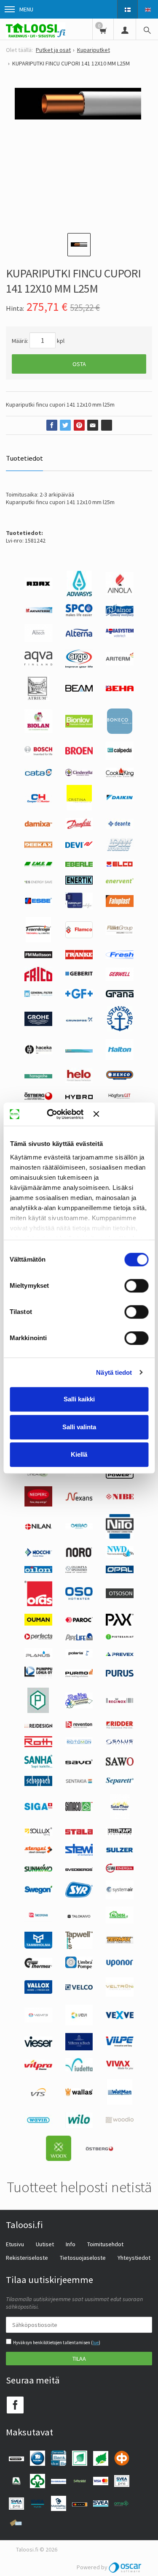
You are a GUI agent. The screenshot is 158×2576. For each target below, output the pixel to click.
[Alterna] (79, 635)
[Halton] (120, 1058)
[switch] (136, 1286)
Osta (79, 364)
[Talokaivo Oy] (79, 1916)
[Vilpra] (38, 2068)
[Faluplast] (120, 905)
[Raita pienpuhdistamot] (79, 1706)
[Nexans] (79, 1499)
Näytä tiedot (114, 1372)
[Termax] (120, 1942)
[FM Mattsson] (38, 956)
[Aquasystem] (120, 635)
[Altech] (38, 640)
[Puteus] (38, 1711)
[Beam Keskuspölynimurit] (79, 689)
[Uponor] (120, 1965)
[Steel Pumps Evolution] (120, 1834)
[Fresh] (120, 957)
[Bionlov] (79, 725)
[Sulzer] (120, 1851)
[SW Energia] (120, 1870)
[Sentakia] (79, 1782)
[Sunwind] (38, 1870)
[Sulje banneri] (121, 1114)
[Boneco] (120, 732)
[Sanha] (38, 1766)
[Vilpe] (120, 2045)
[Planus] (38, 1656)
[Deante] (120, 827)
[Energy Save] (38, 881)
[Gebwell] (120, 979)
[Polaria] (79, 1655)
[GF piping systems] (79, 996)
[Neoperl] (38, 1504)
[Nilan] (38, 1528)
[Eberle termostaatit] (79, 865)
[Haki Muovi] (79, 1050)
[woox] (59, 2159)
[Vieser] (38, 2045)
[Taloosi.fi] (36, 29)
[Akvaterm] (38, 611)
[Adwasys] (79, 594)
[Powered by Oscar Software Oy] (126, 2567)
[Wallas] (79, 2094)
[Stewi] (79, 1854)
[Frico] (38, 979)
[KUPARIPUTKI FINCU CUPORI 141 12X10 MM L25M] (79, 152)
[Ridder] (120, 1726)
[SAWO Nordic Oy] (120, 1764)
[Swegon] (38, 1892)
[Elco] (120, 866)
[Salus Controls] (120, 1743)
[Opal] (120, 1571)
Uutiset (45, 2244)
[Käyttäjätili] (125, 29)
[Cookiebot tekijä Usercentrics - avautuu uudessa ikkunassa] (59, 1114)
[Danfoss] (79, 828)
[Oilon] (38, 1571)
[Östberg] (99, 2149)
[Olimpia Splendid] (79, 1571)
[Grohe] (38, 1024)
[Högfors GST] (120, 1099)
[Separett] (120, 1782)
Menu (26, 9)
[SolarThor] (120, 1817)
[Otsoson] (120, 1596)
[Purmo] (79, 1675)
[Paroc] (79, 1621)
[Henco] (120, 1078)
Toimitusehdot (105, 2244)
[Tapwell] (79, 1947)
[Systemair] (120, 1897)
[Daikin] (120, 798)
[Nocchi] (38, 1555)
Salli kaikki (79, 1399)
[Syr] (79, 1895)
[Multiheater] (38, 1476)
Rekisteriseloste (27, 2258)
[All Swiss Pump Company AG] (79, 614)
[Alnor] (120, 614)
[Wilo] (79, 2126)
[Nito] (120, 1536)
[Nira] (79, 1527)
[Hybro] (79, 1097)
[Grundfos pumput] (79, 1020)
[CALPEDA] (120, 758)
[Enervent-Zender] (120, 881)
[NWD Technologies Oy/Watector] (120, 1556)
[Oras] (38, 1604)
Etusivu (15, 2244)
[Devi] (79, 846)
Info (71, 2244)
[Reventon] (79, 1726)
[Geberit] (79, 975)
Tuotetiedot (24, 458)
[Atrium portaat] (38, 699)
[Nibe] (120, 1498)
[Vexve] (120, 2017)
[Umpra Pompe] (79, 1967)
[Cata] (38, 774)
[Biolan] (38, 731)
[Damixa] (38, 825)
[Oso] (79, 1598)
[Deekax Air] (38, 846)
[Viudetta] (79, 2069)
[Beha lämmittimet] (120, 689)
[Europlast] (79, 907)
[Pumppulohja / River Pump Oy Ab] (38, 1678)
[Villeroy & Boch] (79, 2048)
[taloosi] (120, 1922)
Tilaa (79, 2359)
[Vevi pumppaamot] (79, 2023)
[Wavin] (38, 2123)
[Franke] (79, 957)
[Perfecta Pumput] (38, 1637)
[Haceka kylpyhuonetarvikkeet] (38, 1052)
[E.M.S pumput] (38, 865)
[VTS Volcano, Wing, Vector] (38, 2094)
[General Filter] (38, 995)
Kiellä (79, 1454)
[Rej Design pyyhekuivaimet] (38, 1726)
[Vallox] (38, 1992)
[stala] (79, 1832)
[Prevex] (120, 1654)
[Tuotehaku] (147, 29)
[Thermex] (38, 1966)
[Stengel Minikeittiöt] (38, 1851)
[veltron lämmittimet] (120, 1995)
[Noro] (79, 1555)
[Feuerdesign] (38, 940)
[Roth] (38, 1745)
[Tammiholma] (38, 1946)
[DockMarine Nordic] (120, 850)
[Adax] (38, 587)
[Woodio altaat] (120, 2121)
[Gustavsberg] (120, 1029)
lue (96, 2343)
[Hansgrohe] (38, 1076)
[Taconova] (38, 1920)
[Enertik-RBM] (79, 882)
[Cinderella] (79, 774)
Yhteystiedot (134, 2258)
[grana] (120, 995)
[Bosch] (38, 753)
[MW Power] (120, 1477)
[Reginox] (120, 1701)
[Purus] (120, 1675)
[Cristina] (79, 808)
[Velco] (79, 1988)
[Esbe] (38, 902)
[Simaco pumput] (79, 1809)
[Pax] (120, 1623)
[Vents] (38, 2020)
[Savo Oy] (79, 1762)
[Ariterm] (120, 663)
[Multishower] (79, 1474)
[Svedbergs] (79, 1869)
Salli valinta (79, 1427)
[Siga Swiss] (38, 1808)
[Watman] (120, 2103)
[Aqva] (38, 663)
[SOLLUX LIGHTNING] (38, 1834)
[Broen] (79, 752)
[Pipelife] (79, 1638)
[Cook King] (120, 775)
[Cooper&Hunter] (38, 802)
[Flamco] (79, 936)
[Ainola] (120, 593)
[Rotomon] (79, 1744)
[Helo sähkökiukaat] (79, 1081)
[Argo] (79, 666)
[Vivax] (120, 2068)
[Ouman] (38, 1623)
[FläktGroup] (120, 933)
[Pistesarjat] (120, 1637)
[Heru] (38, 1099)
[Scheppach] (38, 1784)
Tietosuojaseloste (83, 2258)
